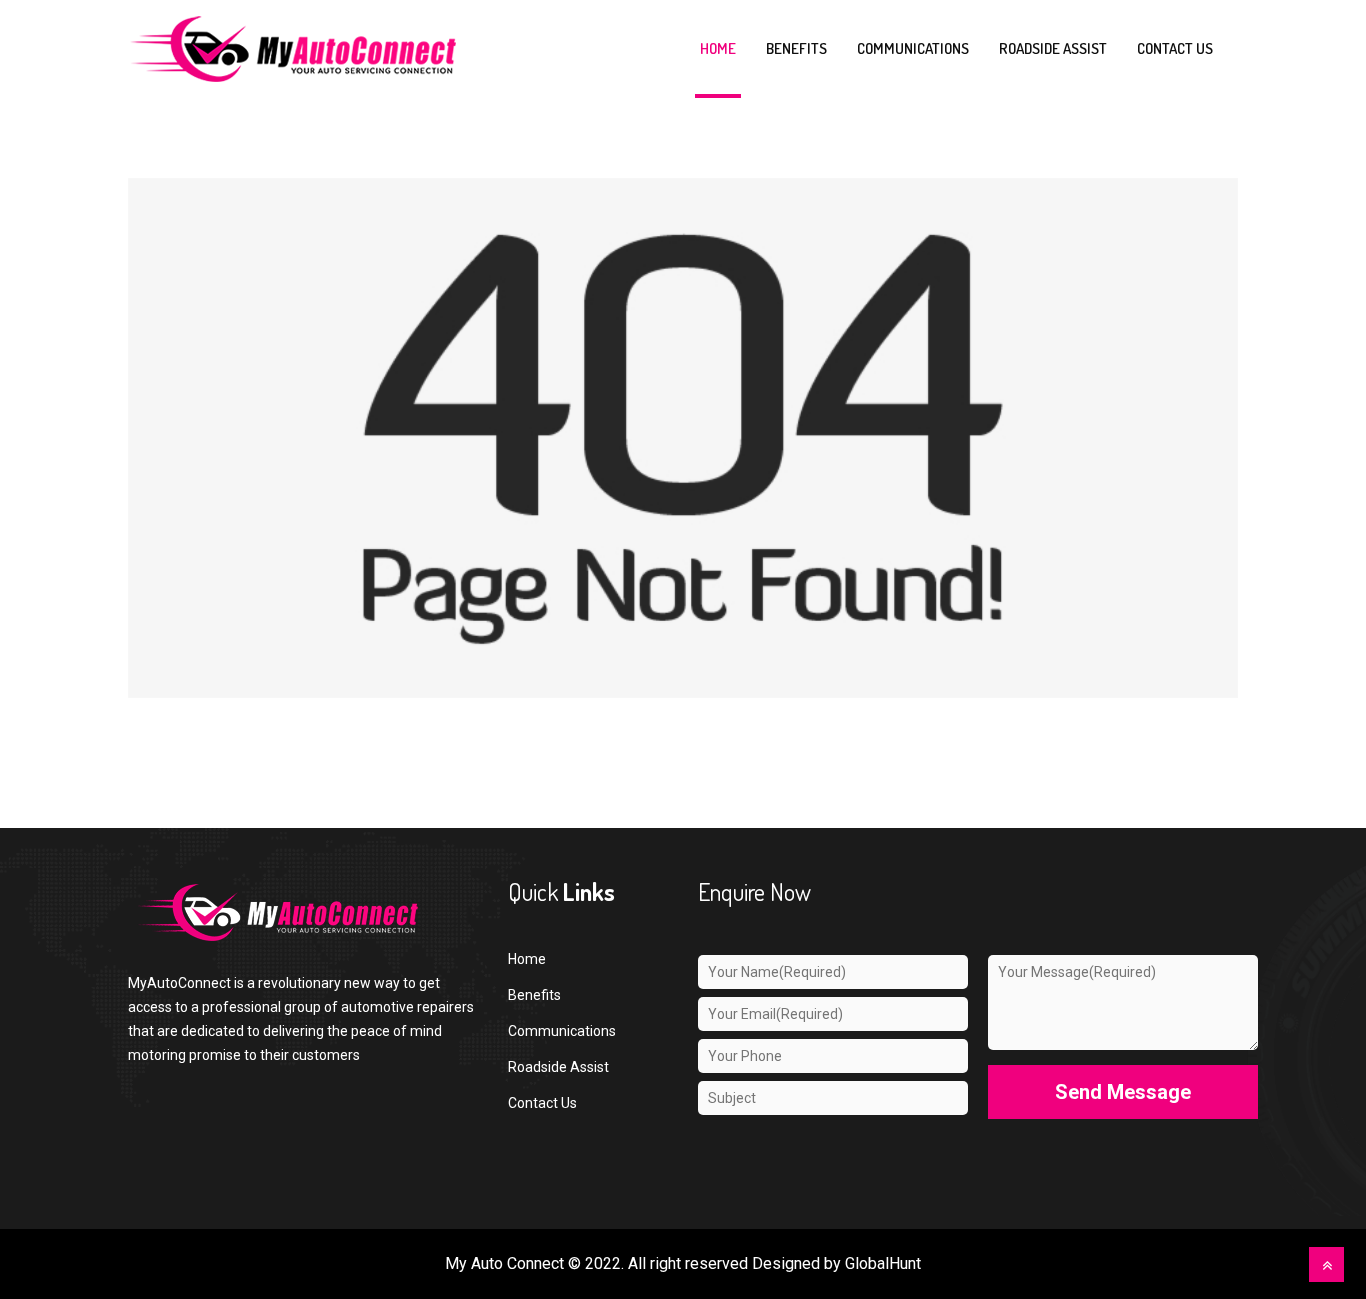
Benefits (796, 48)
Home (718, 48)
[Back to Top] (1326, 1264)
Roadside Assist (1053, 48)
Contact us (1175, 48)
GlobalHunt (883, 1263)
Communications (913, 48)
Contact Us (542, 1103)
